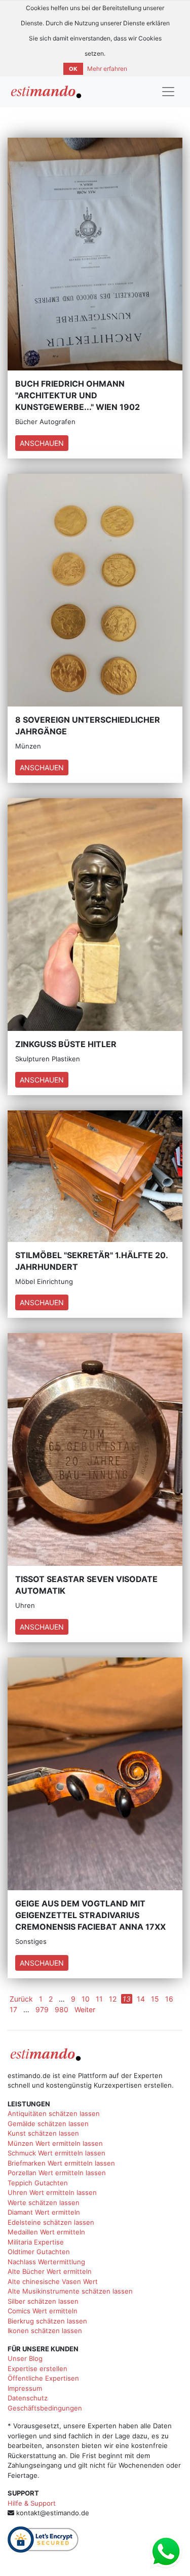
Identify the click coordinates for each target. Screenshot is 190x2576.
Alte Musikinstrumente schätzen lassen (70, 2291)
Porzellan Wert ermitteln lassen (57, 2173)
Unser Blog (25, 2358)
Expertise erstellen (37, 2369)
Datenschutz (28, 2398)
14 (141, 1999)
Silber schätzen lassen (43, 2301)
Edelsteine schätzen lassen (51, 2222)
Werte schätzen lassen (44, 2203)
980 (62, 2009)
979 (42, 2009)
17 (13, 2009)
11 (99, 1999)
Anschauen (42, 443)
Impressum (25, 2388)
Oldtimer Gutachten (39, 2252)
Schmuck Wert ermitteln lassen (56, 2153)
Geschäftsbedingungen (45, 2408)
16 (169, 1999)
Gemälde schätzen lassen (48, 2124)
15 (155, 1999)
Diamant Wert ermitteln (44, 2212)
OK (73, 69)
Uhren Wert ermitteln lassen (52, 2192)
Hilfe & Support (32, 2503)
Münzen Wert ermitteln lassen (55, 2143)
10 (86, 1999)
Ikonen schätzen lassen (45, 2331)
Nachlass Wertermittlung (46, 2262)
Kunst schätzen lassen (43, 2133)
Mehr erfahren (107, 69)
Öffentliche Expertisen (43, 2378)
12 (113, 1999)
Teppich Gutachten (38, 2183)
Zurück (21, 1999)
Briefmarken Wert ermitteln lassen (61, 2163)
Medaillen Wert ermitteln (46, 2232)
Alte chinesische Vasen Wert (53, 2281)
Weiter (85, 2009)
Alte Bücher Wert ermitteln (50, 2271)
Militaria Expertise (36, 2242)
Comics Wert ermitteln (43, 2311)
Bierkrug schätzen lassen (47, 2321)
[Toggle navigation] (168, 92)
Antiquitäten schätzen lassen (54, 2113)
